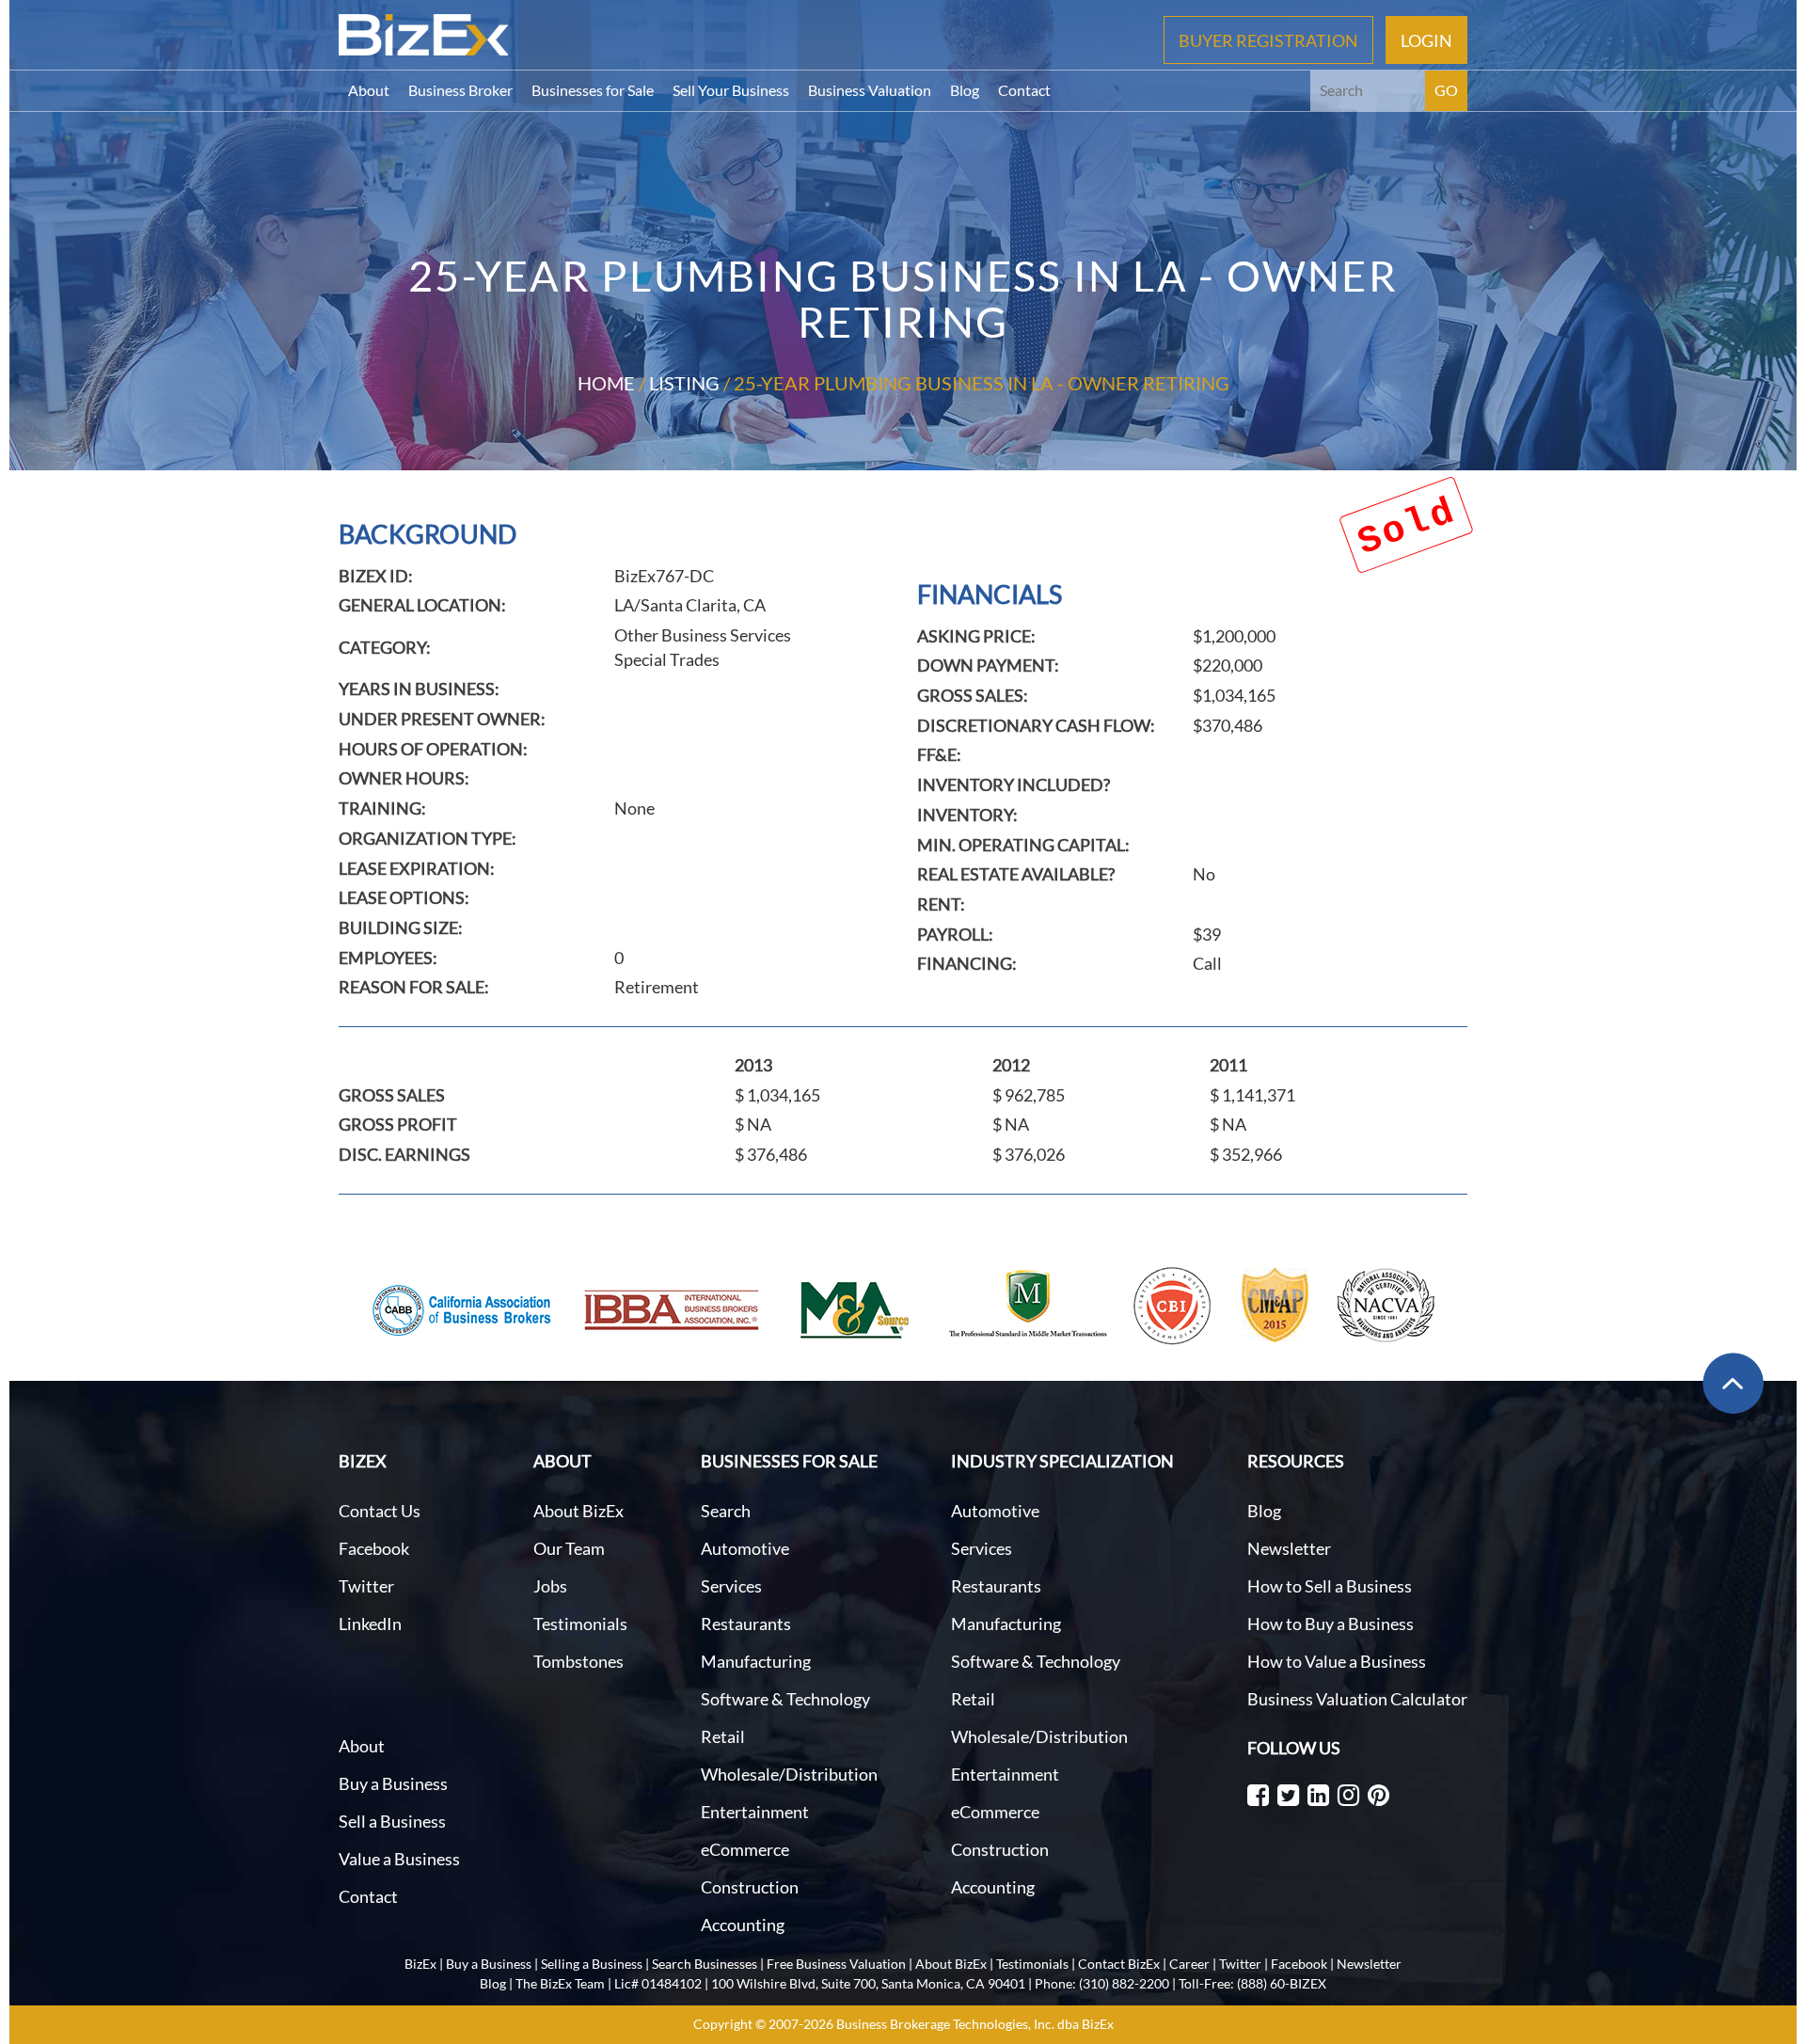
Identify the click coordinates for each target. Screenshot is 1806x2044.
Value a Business (399, 1859)
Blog (965, 90)
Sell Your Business (731, 90)
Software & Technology (785, 1699)
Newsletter (1289, 1548)
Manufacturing (756, 1661)
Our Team (569, 1548)
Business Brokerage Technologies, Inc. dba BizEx (975, 2024)
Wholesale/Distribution (789, 1774)
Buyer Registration (1268, 40)
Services (731, 1586)
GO (1446, 90)
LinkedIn (370, 1624)
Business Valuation (870, 90)
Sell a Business (392, 1821)
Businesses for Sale (593, 90)
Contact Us (380, 1511)
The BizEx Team (560, 1983)
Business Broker (460, 90)
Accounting (743, 1925)
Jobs (550, 1586)
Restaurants (746, 1624)
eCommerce (745, 1849)
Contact (1024, 90)
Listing (684, 383)
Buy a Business (393, 1783)
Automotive (745, 1548)
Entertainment (755, 1812)
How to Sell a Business (1330, 1586)
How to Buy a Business (1331, 1624)
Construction (750, 1887)
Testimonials (580, 1624)
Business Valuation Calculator (1357, 1699)
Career (1189, 1964)
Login (1426, 40)
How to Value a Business (1337, 1661)
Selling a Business (592, 1964)
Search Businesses (705, 1964)
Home (606, 383)
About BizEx (578, 1511)
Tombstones (578, 1661)
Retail (723, 1736)
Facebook (374, 1548)
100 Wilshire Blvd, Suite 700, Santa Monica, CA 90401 (868, 1983)
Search (726, 1511)
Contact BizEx (1119, 1964)
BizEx (420, 1964)
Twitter (366, 1586)
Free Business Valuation (836, 1964)
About (369, 90)
